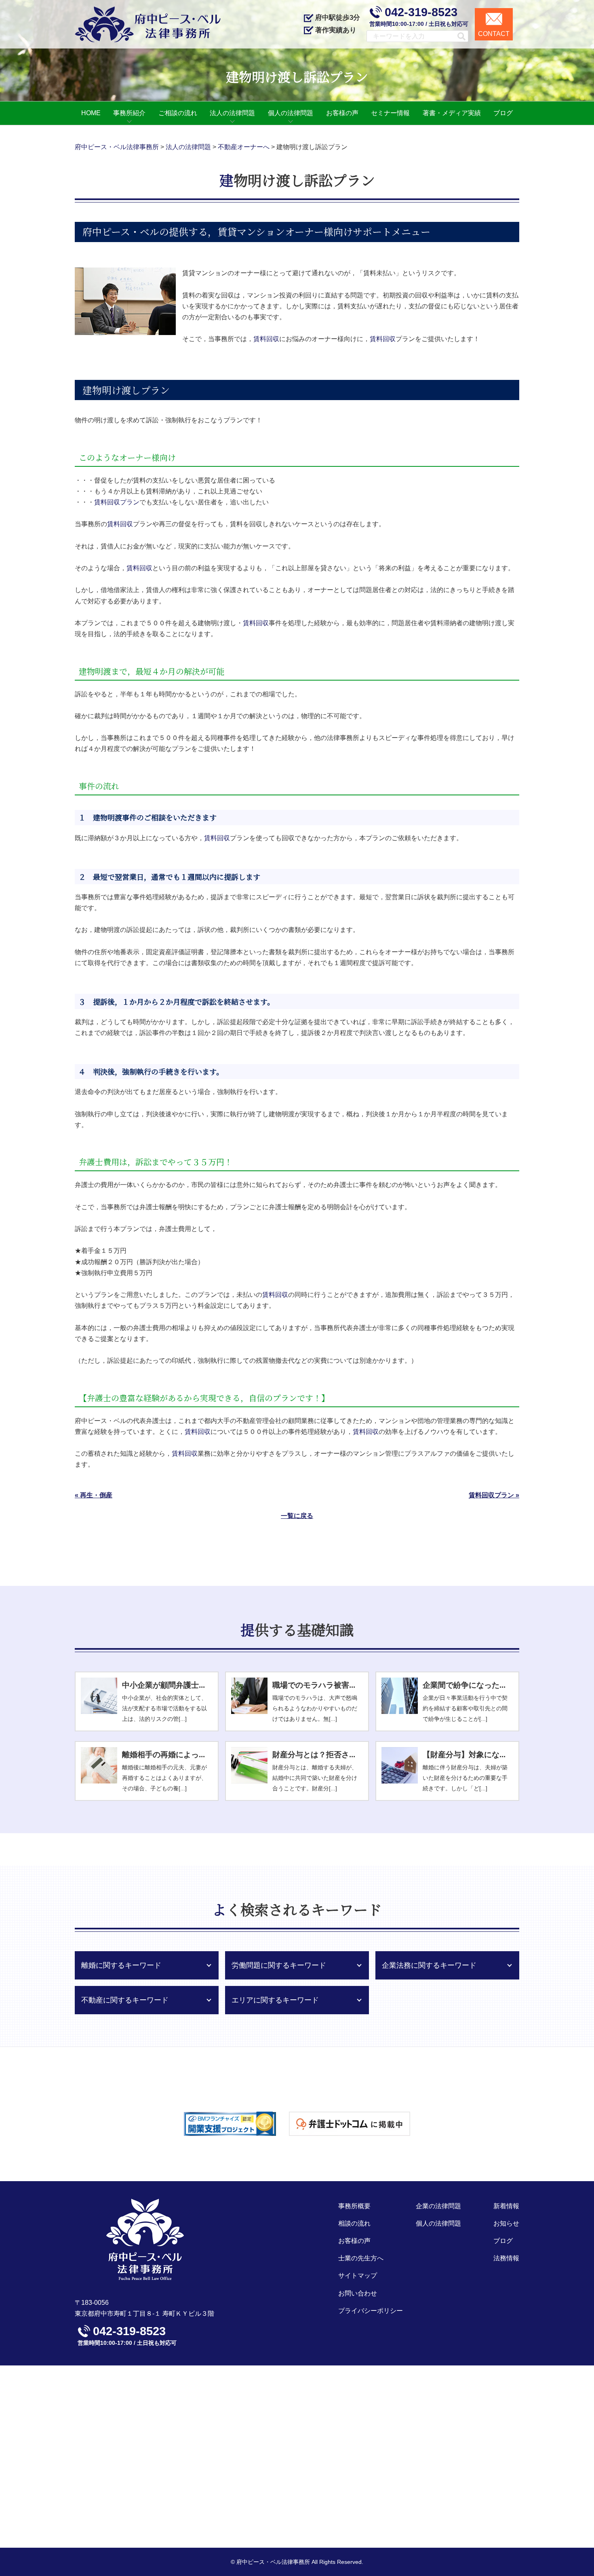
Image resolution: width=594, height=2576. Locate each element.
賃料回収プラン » (494, 1495)
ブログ (503, 2241)
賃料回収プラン (117, 502)
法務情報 (506, 2258)
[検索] (458, 36)
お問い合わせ (358, 2293)
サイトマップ (358, 2276)
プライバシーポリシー (371, 2311)
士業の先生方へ (361, 2258)
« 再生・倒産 (94, 1495)
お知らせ (506, 2223)
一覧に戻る (297, 1516)
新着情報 (506, 2206)
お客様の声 (354, 2241)
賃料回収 (266, 339)
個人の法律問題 (438, 2223)
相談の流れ (354, 2223)
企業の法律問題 (438, 2206)
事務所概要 (354, 2206)
